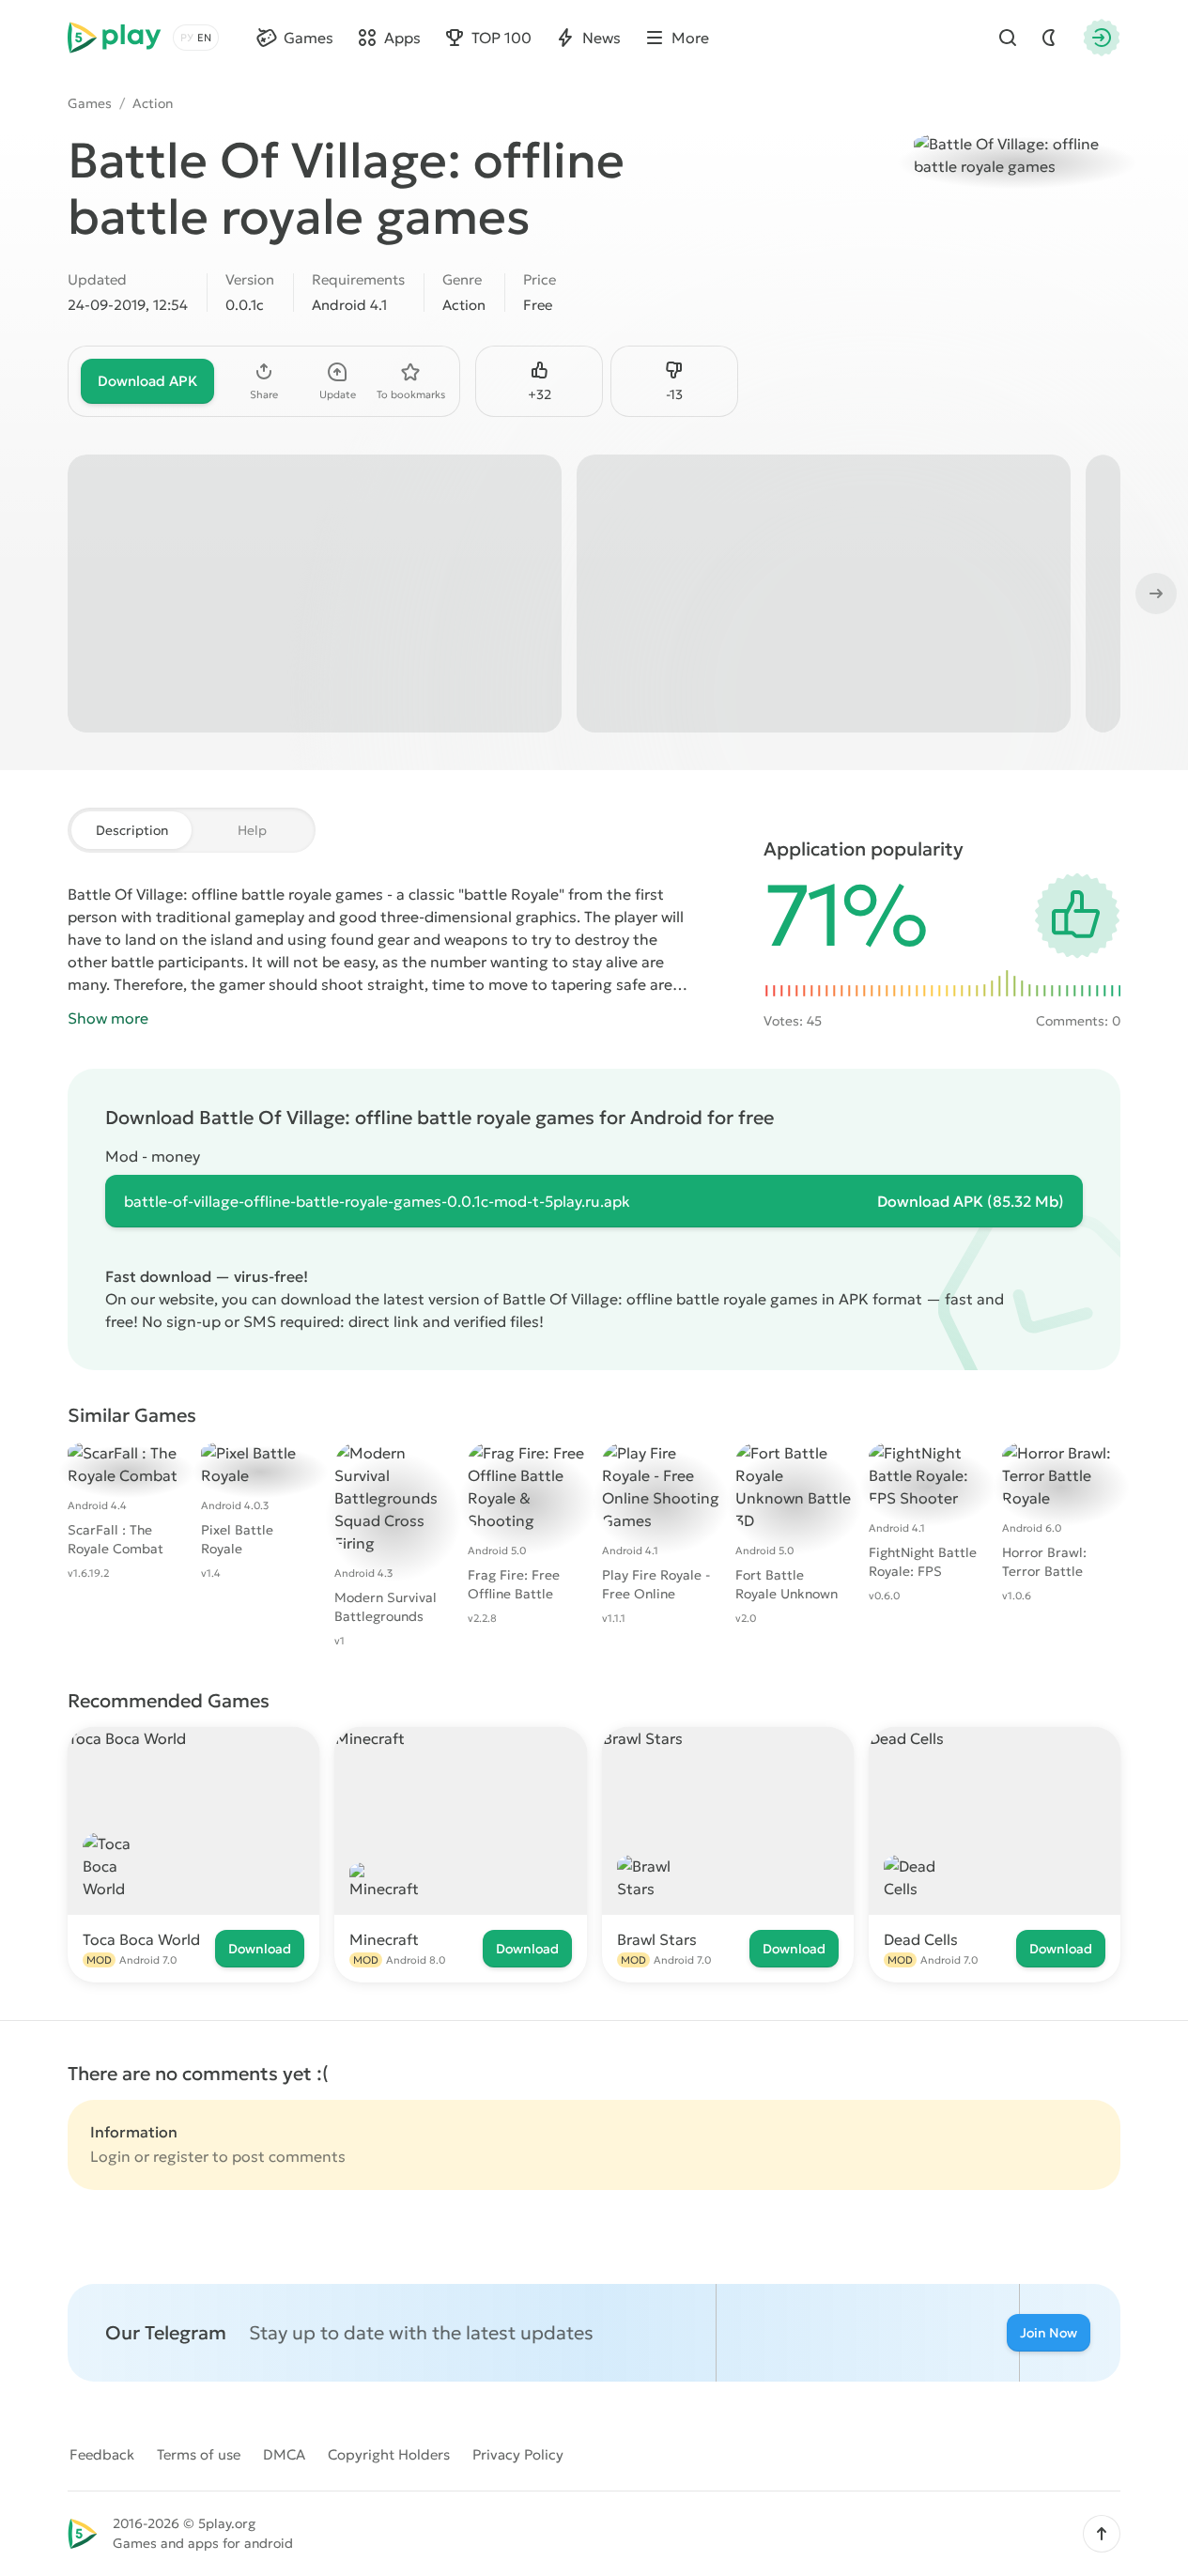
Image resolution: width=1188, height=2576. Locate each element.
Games (90, 103)
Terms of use (199, 2454)
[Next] (1154, 594)
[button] (1102, 2534)
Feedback (102, 2454)
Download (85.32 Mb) (971, 1201)
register (181, 2156)
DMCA (284, 2454)
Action (153, 103)
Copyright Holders (389, 2454)
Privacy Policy (518, 2454)
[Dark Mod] (1049, 38)
